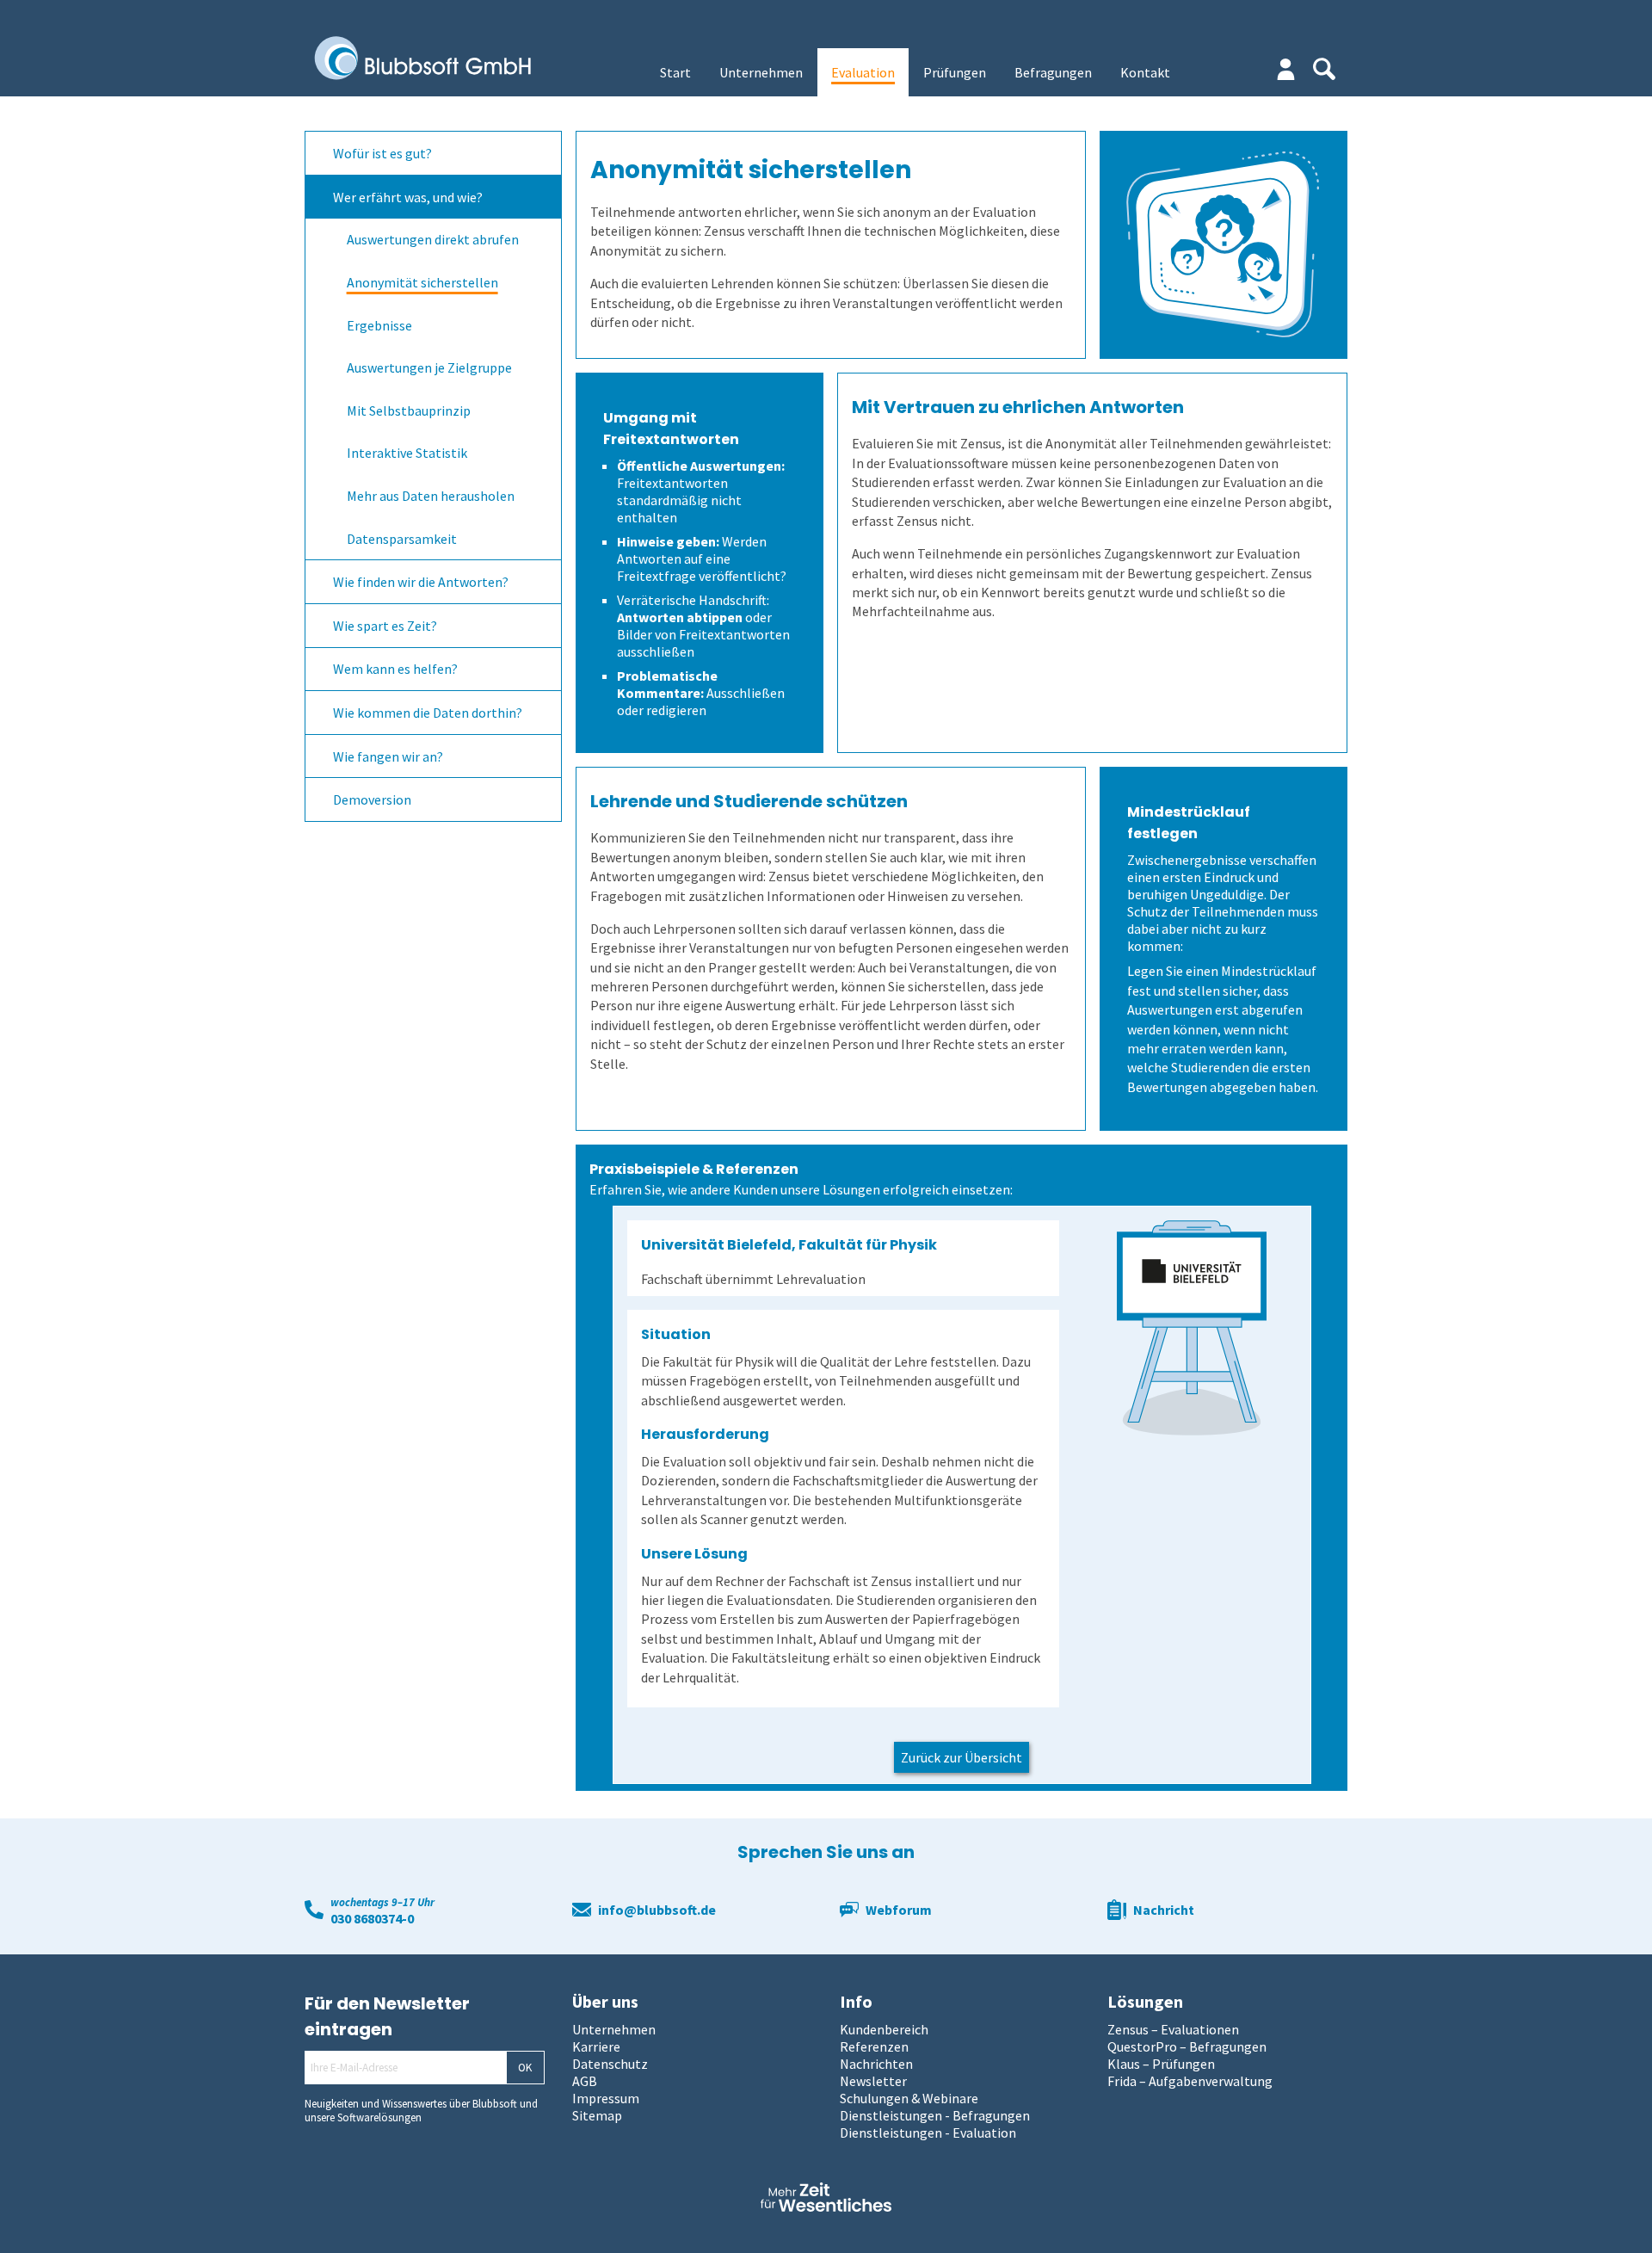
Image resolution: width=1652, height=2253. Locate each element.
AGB (585, 2081)
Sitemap (597, 2115)
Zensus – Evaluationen (1173, 2029)
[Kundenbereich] (1286, 69)
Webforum (899, 1910)
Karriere (596, 2046)
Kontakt (1145, 72)
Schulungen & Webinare (909, 2098)
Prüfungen (955, 72)
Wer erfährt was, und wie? (408, 196)
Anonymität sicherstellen (422, 282)
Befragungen (1053, 72)
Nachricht (1164, 1910)
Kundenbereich (884, 2029)
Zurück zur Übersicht (962, 1757)
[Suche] (1324, 69)
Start (675, 72)
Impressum (606, 2098)
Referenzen (874, 2046)
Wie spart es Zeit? (385, 625)
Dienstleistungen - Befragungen (935, 2115)
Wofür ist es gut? (382, 153)
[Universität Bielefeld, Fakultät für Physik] (1191, 1328)
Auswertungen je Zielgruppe (429, 367)
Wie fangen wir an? (388, 756)
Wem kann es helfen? (395, 669)
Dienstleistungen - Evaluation (928, 2133)
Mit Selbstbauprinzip (409, 410)
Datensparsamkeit (402, 538)
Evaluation (863, 72)
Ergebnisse (379, 324)
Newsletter (873, 2081)
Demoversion (372, 799)
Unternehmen (761, 72)
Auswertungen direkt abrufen (433, 239)
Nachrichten (876, 2064)
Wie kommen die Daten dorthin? (428, 713)
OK (525, 2068)
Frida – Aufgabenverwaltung (1190, 2081)
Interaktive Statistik (407, 453)
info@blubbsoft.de (657, 1910)
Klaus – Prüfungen (1161, 2064)
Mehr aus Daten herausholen (431, 496)
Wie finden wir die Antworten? (421, 582)
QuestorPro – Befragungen (1187, 2046)
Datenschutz (610, 2064)
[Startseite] (435, 59)
